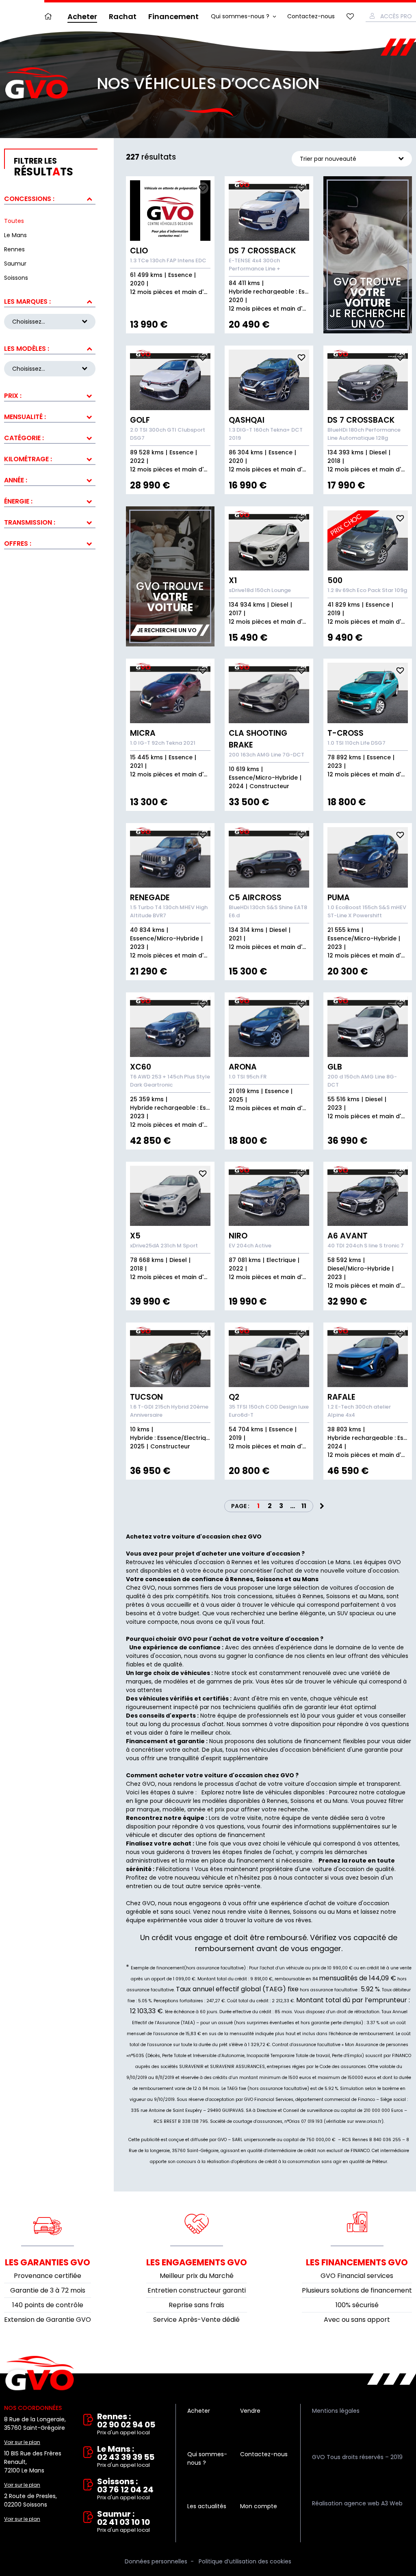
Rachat (123, 16)
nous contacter (301, 1878)
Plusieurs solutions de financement (357, 2290)
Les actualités (207, 2506)
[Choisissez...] (50, 369)
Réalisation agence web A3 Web (357, 2503)
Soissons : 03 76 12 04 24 (125, 2489)
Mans (340, 1801)
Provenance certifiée (48, 2276)
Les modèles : (27, 349)
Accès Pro (396, 16)
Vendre (250, 2411)
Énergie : (18, 501)
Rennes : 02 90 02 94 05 (126, 2424)
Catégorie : (24, 438)
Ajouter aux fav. (203, 188)
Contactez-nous (311, 16)
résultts (43, 167)
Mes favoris (350, 16)
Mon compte (259, 2506)
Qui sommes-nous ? (240, 16)
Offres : (18, 544)
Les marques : (27, 301)
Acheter (82, 16)
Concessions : (29, 199)
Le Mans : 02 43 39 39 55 (126, 2457)
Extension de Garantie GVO (48, 2320)
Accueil (50, 16)
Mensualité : (25, 417)
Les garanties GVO (48, 2262)
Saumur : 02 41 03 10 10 (123, 2522)
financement (255, 1861)
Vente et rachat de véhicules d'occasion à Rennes (40, 2373)
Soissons (302, 1801)
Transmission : (30, 522)
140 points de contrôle (48, 2305)
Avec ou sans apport (357, 2320)
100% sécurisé (357, 2305)
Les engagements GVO (197, 2262)
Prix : (13, 396)
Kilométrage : (28, 459)
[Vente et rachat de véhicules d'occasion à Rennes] (37, 83)
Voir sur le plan (22, 2442)
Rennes (277, 1801)
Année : (16, 480)
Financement (173, 16)
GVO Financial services (357, 2276)
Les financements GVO (357, 2262)
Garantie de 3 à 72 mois (48, 2290)
